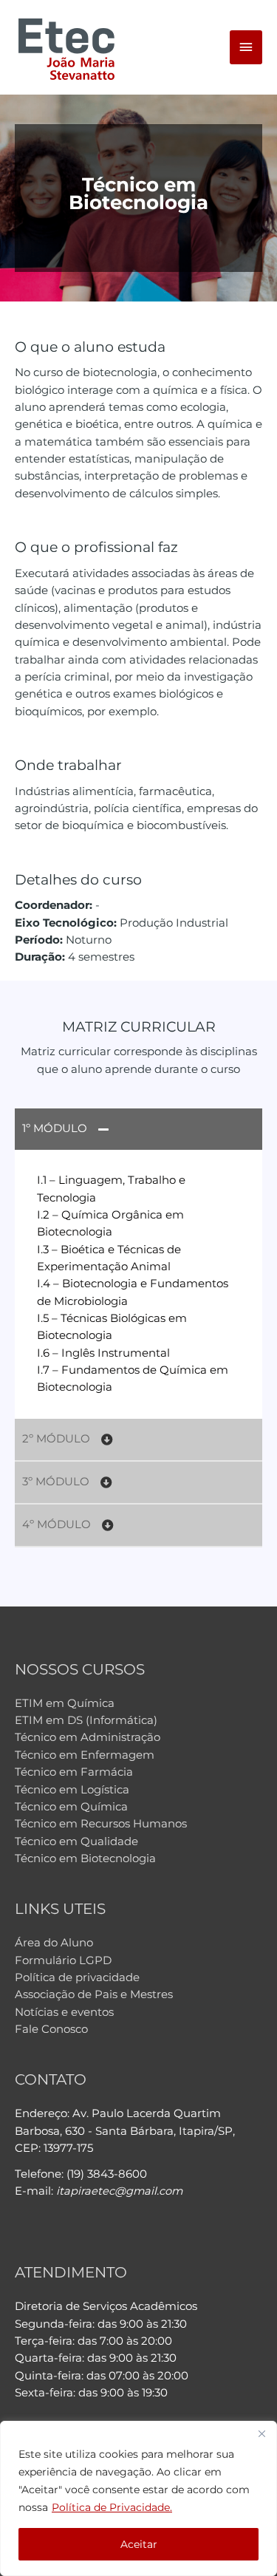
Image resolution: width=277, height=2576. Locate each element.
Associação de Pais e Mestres (94, 1994)
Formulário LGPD (63, 1960)
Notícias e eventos (64, 2012)
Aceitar (139, 2544)
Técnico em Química (71, 1807)
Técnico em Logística (72, 1790)
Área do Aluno (54, 1943)
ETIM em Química (65, 1703)
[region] (138, 2498)
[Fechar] (261, 2433)
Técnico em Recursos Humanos (101, 1824)
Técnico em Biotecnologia (85, 1858)
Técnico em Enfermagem (85, 1755)
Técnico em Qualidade (76, 1841)
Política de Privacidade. (112, 2507)
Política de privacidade (77, 1977)
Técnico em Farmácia (74, 1772)
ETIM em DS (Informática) (86, 1720)
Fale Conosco (51, 2029)
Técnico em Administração (88, 1737)
